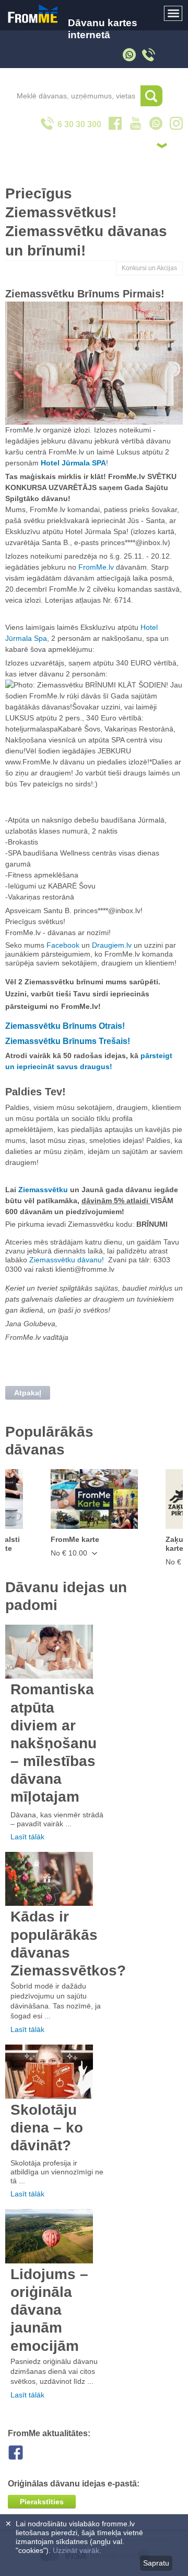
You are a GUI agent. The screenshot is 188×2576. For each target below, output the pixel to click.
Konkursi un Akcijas (149, 268)
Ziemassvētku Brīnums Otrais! (65, 1026)
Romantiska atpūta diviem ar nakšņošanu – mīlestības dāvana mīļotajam (54, 1743)
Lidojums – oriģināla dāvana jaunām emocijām (49, 2310)
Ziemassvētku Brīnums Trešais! (68, 1041)
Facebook (63, 945)
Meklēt (151, 96)
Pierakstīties (42, 2502)
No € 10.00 (70, 1553)
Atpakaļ (28, 1393)
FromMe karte (75, 1539)
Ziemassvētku (43, 1190)
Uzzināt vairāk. (77, 2550)
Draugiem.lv (112, 945)
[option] (94, 1513)
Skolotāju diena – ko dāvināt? (47, 2128)
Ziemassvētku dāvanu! (67, 1260)
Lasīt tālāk (27, 1837)
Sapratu (156, 2563)
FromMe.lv (95, 567)
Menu (173, 14)
